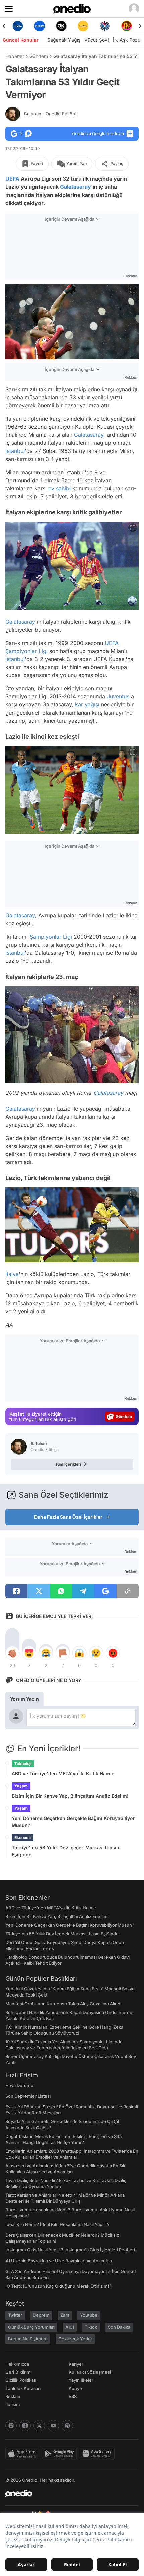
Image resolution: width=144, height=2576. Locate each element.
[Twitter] (39, 2426)
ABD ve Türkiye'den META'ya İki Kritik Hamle (63, 1773)
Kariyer (76, 2364)
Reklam (13, 2396)
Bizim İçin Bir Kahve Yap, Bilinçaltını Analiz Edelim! (70, 1796)
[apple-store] (24, 2454)
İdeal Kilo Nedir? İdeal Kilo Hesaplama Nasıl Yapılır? (57, 2224)
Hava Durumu (19, 2085)
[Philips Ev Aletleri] (18, 26)
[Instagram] (11, 2426)
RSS (73, 2396)
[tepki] (12, 1653)
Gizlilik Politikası (21, 2380)
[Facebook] (25, 2426)
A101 (70, 2327)
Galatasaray (76, 187)
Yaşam (21, 1786)
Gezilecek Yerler (75, 2339)
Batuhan (50, 114)
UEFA (12, 179)
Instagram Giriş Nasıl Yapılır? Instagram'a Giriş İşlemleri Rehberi (70, 2250)
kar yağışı (87, 704)
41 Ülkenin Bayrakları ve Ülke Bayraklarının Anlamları (59, 2261)
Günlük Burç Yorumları (31, 2327)
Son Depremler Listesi (28, 2096)
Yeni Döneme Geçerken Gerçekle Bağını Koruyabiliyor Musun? (73, 1822)
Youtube (89, 2315)
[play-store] (61, 2454)
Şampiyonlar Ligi (26, 651)
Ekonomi (23, 1838)
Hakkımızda (17, 2364)
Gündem (39, 56)
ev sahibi (59, 488)
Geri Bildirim (18, 2372)
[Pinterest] (67, 2426)
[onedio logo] (68, 2493)
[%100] (61, 26)
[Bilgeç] (126, 26)
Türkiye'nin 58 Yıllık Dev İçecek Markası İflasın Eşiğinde (65, 1851)
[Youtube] (53, 2426)
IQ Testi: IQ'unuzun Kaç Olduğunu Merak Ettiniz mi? (58, 2286)
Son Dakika (119, 2327)
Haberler (15, 56)
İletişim (13, 2404)
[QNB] (83, 26)
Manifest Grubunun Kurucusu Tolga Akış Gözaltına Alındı (63, 2004)
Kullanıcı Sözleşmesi (90, 2372)
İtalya (12, 1274)
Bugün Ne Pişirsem (28, 2339)
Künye (75, 2388)
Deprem (41, 2315)
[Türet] (105, 26)
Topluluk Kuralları (23, 2388)
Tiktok (91, 2327)
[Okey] (39, 26)
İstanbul (15, 451)
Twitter (15, 2315)
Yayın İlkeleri (82, 2380)
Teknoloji (23, 1763)
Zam (65, 2315)
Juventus (118, 696)
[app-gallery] (98, 2454)
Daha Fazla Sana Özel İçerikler (68, 1517)
